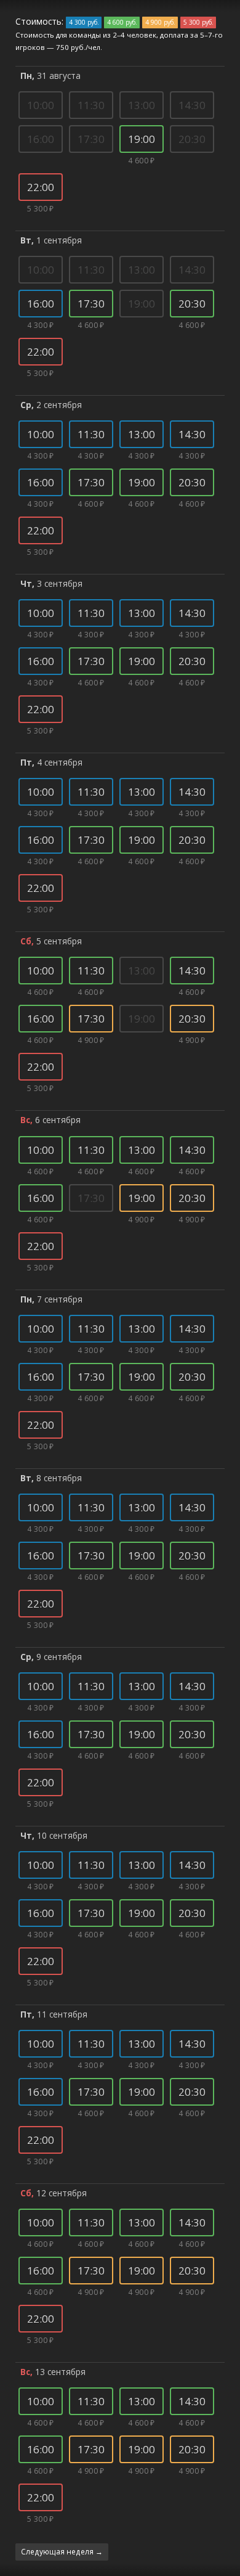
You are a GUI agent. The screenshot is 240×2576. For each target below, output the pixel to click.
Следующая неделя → (62, 2551)
